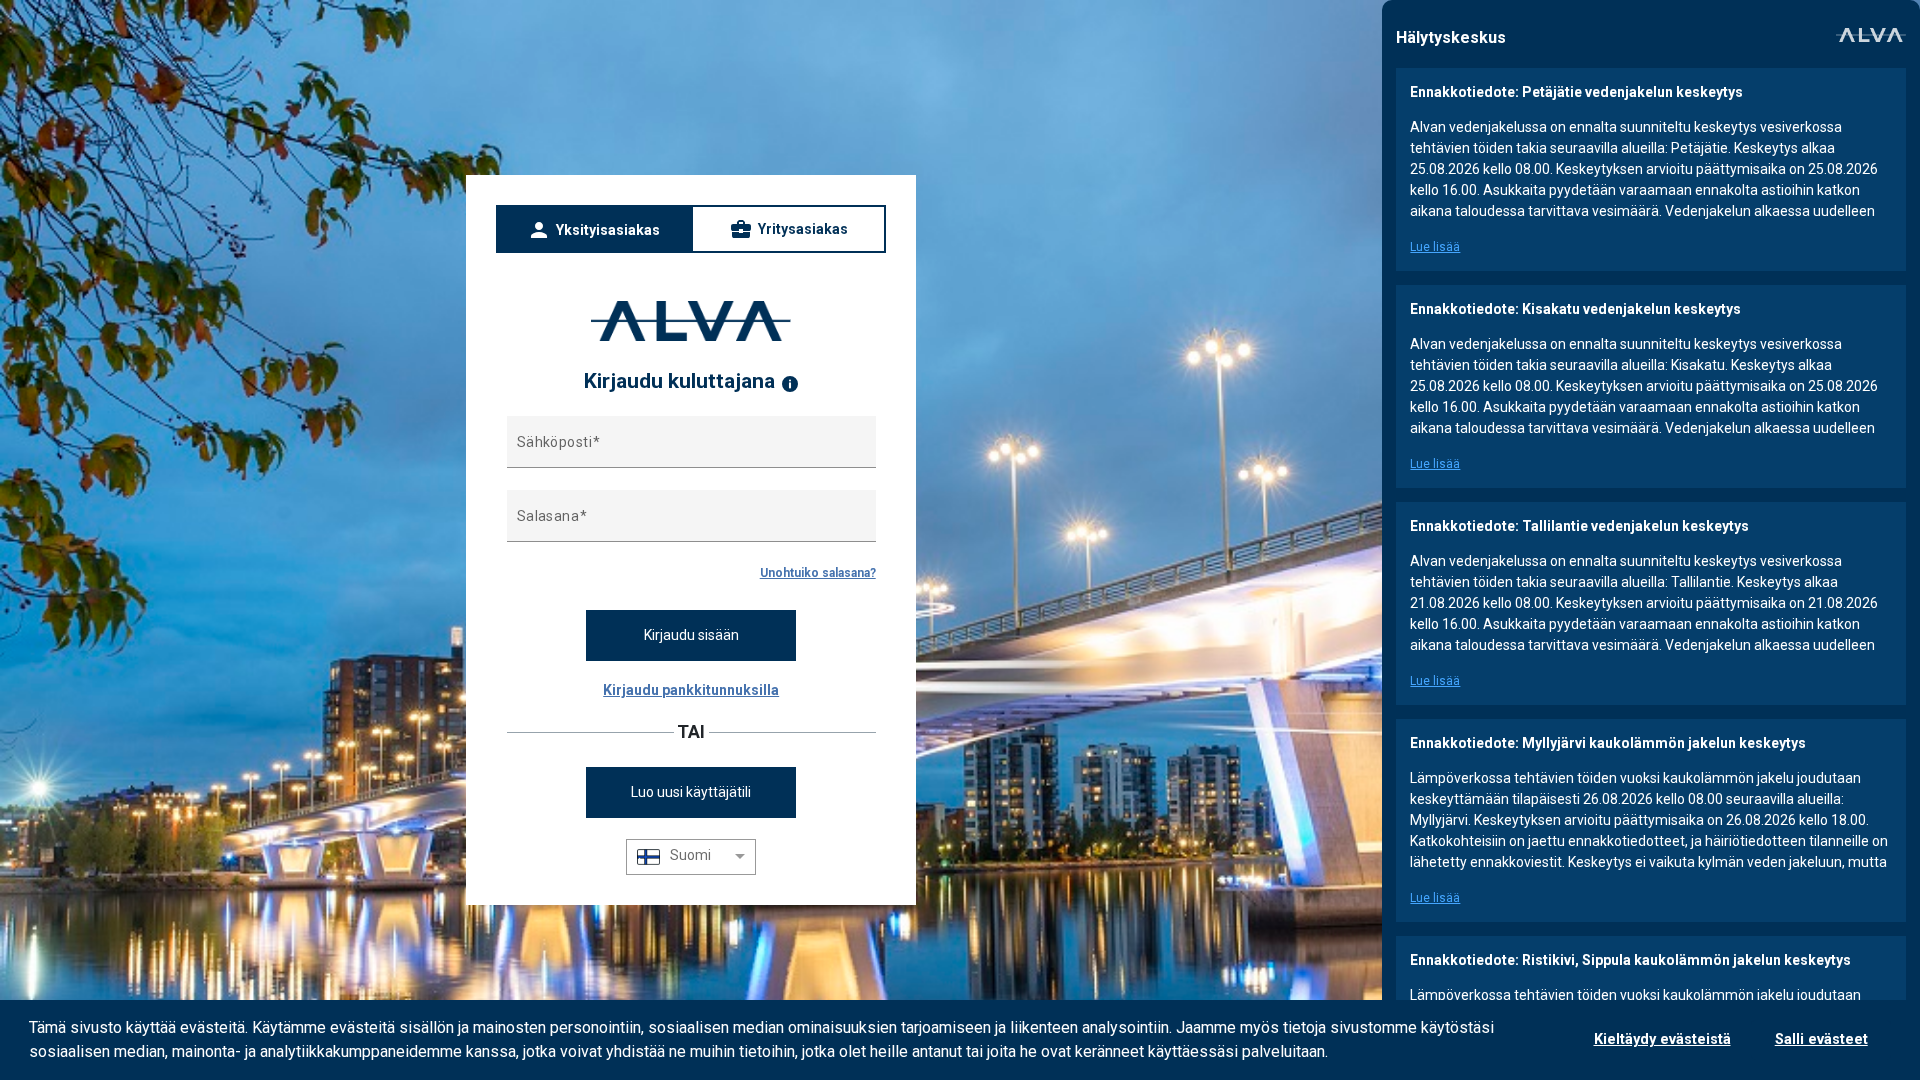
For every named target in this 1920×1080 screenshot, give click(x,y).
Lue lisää (1435, 247)
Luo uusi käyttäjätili (691, 792)
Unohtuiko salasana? (818, 573)
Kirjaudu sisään (691, 635)
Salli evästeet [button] (1821, 1039)
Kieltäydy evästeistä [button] (1662, 1039)
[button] (1334, 1054)
